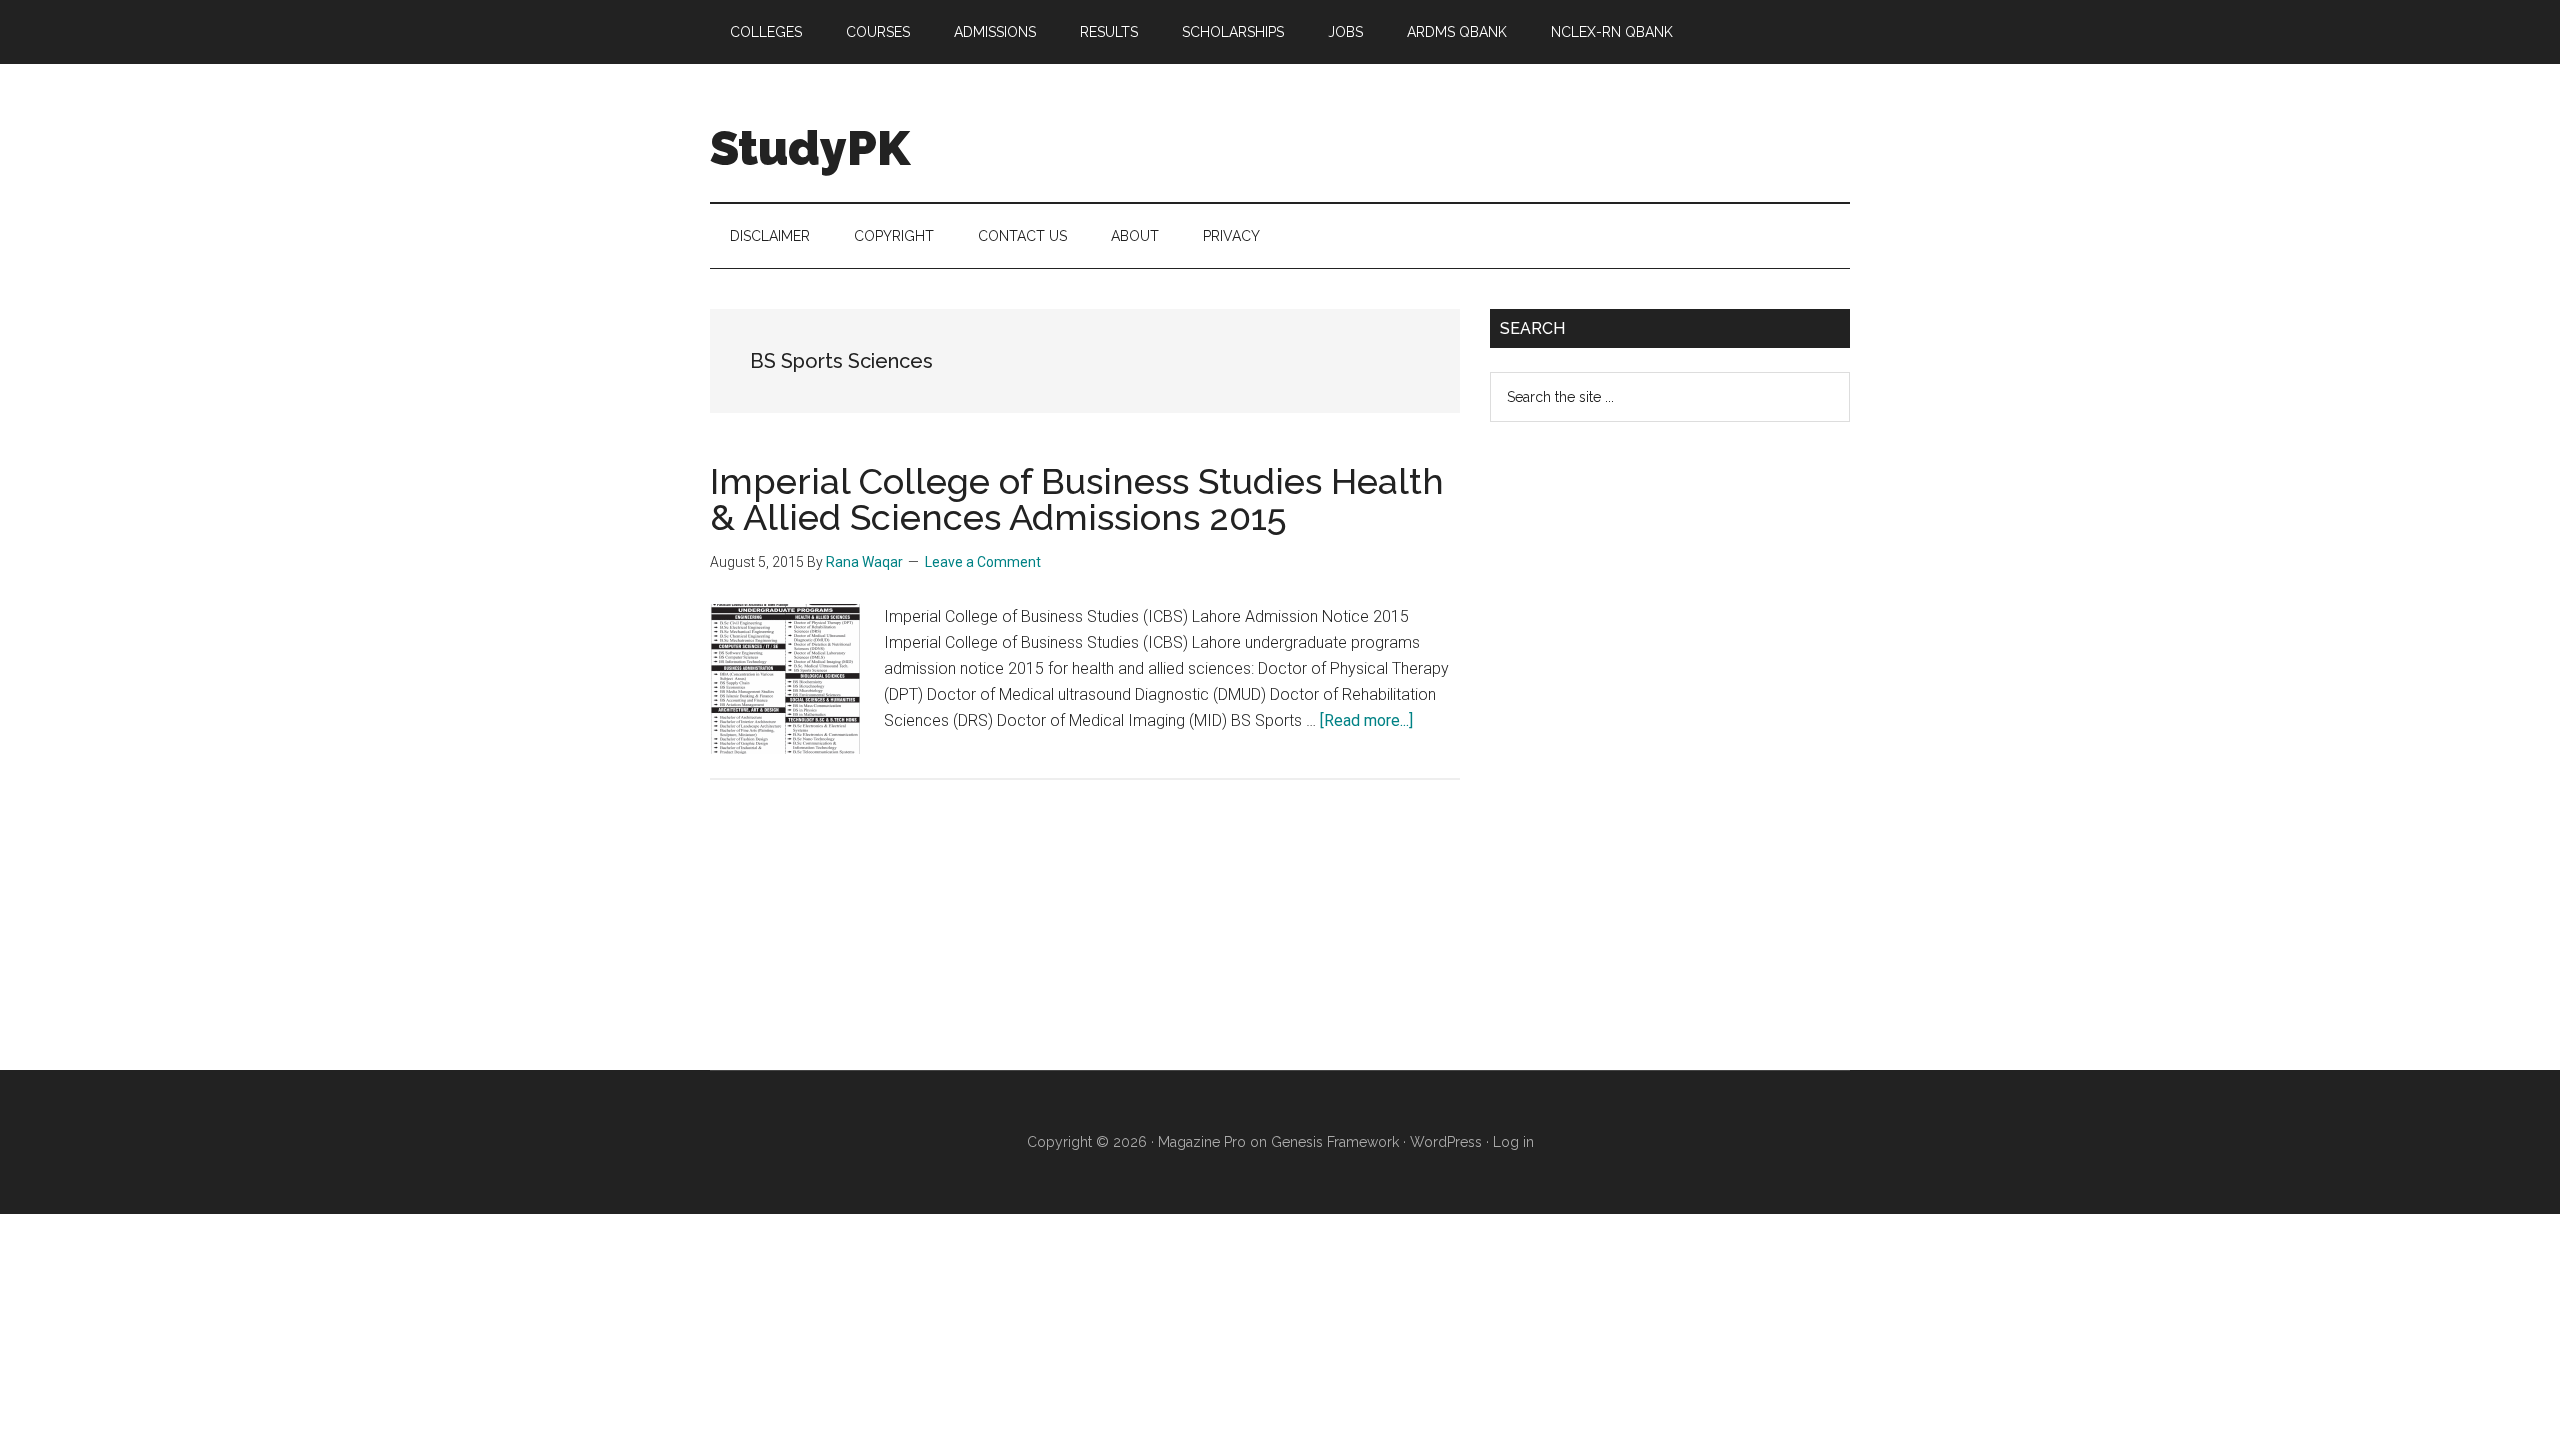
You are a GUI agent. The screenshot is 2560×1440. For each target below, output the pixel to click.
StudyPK (810, 148)
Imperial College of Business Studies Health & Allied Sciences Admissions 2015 (1077, 499)
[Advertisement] (1640, 762)
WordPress (1446, 1142)
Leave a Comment (983, 562)
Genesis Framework (1335, 1142)
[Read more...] (1366, 720)
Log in (1513, 1142)
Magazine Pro (1202, 1142)
